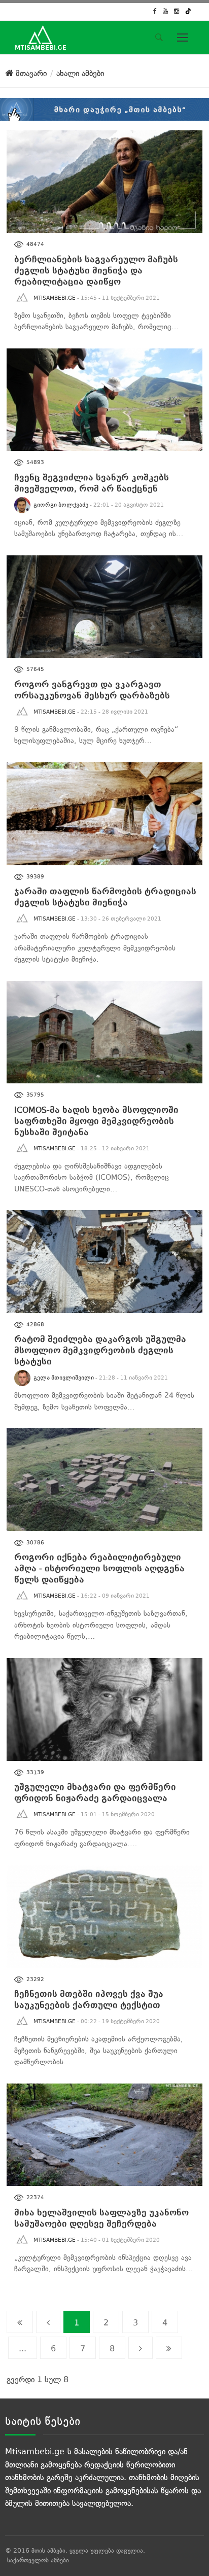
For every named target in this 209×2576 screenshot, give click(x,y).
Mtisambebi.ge (55, 298)
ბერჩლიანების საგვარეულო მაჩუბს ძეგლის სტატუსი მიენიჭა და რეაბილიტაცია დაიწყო (96, 271)
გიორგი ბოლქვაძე (61, 505)
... (23, 2349)
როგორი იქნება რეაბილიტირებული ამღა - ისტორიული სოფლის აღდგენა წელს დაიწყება (99, 1568)
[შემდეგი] (141, 2348)
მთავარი (30, 73)
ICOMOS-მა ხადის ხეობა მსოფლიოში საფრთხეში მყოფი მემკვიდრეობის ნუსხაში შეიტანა (96, 1121)
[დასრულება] (169, 2348)
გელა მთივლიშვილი (64, 1378)
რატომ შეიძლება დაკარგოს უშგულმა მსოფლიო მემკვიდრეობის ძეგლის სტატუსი (100, 1350)
